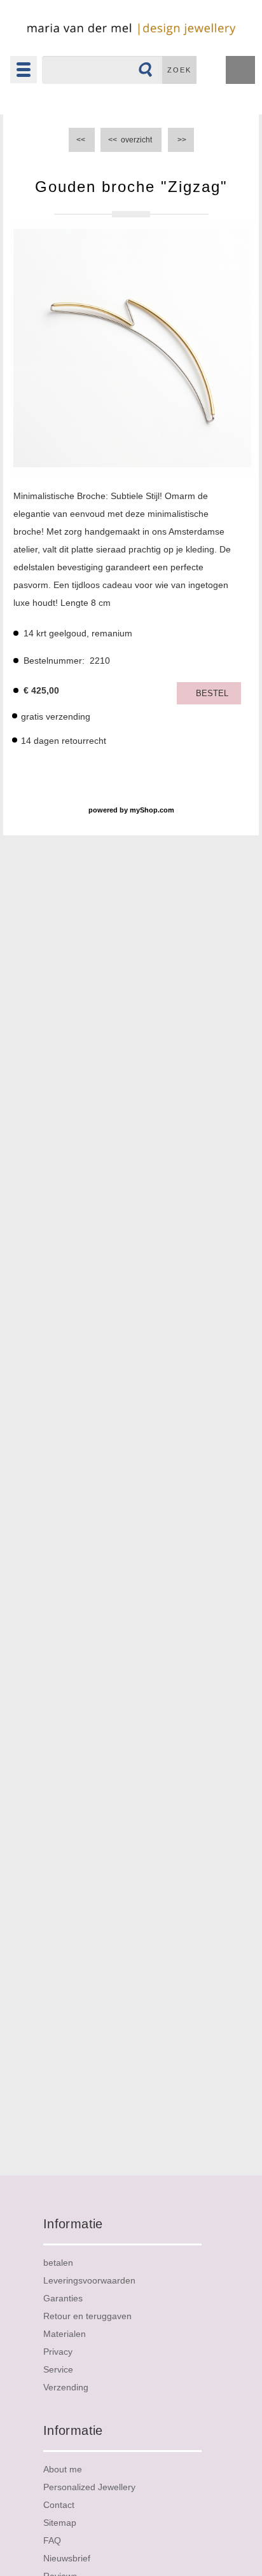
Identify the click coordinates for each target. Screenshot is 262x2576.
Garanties (63, 2298)
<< (82, 140)
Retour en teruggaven (87, 2316)
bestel (212, 693)
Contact (59, 2505)
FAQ (52, 2540)
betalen (58, 2263)
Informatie (73, 2224)
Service (58, 2369)
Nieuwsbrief (67, 2558)
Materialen (65, 2334)
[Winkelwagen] (240, 72)
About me (63, 2469)
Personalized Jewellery (89, 2487)
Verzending (66, 2387)
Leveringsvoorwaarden (89, 2280)
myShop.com (152, 810)
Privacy (58, 2352)
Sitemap (60, 2523)
